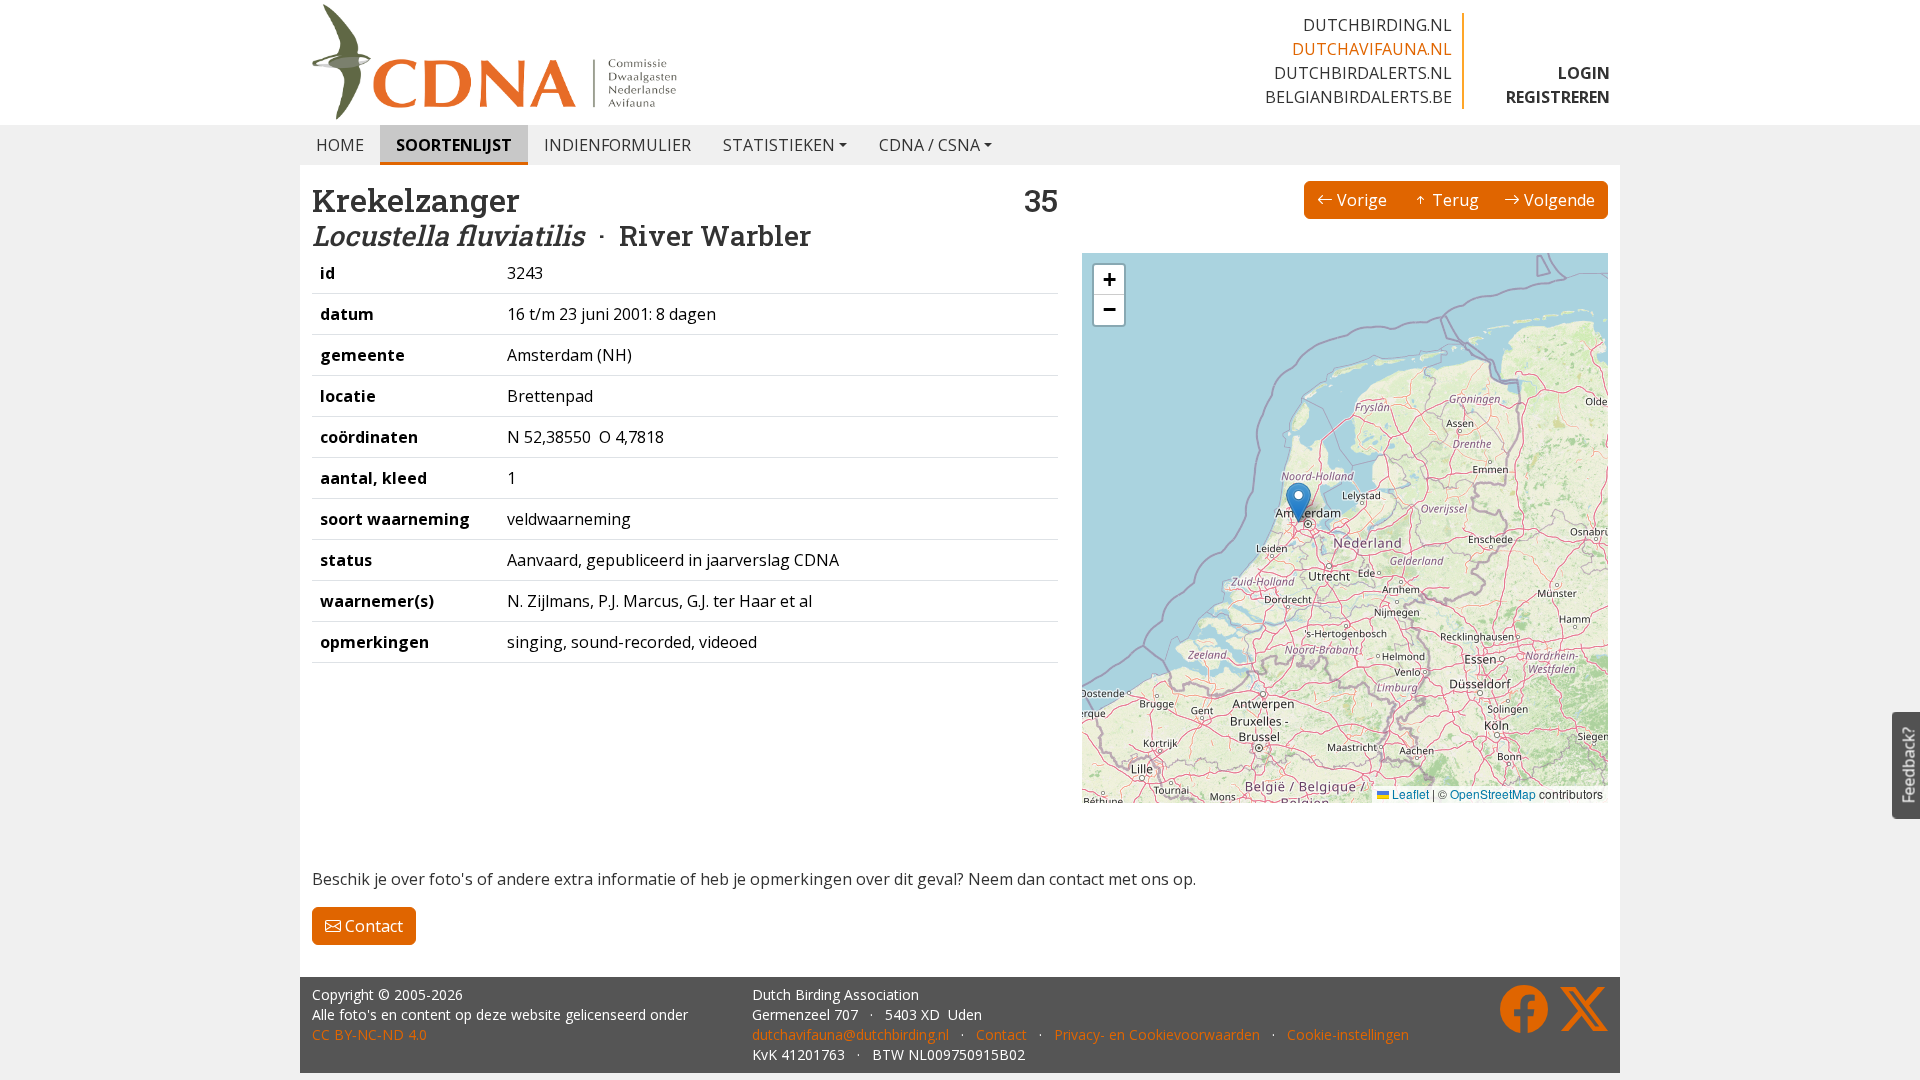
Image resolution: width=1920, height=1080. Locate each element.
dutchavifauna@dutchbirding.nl (850, 1034)
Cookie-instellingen (1348, 1034)
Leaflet (1409, 793)
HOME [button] (340, 145)
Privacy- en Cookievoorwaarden (1157, 1034)
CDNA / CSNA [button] (929, 145)
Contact (372, 926)
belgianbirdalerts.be (1358, 97)
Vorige (1360, 200)
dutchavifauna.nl (1372, 49)
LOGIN (1584, 73)
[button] (1298, 502)
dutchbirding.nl (1377, 25)
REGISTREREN (1558, 97)
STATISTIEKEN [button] (779, 145)
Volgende (1557, 200)
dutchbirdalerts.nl (1363, 73)
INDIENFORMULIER (617, 145)
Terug (1453, 200)
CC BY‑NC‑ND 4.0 (369, 1034)
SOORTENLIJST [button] (454, 145)
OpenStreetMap (1493, 793)
